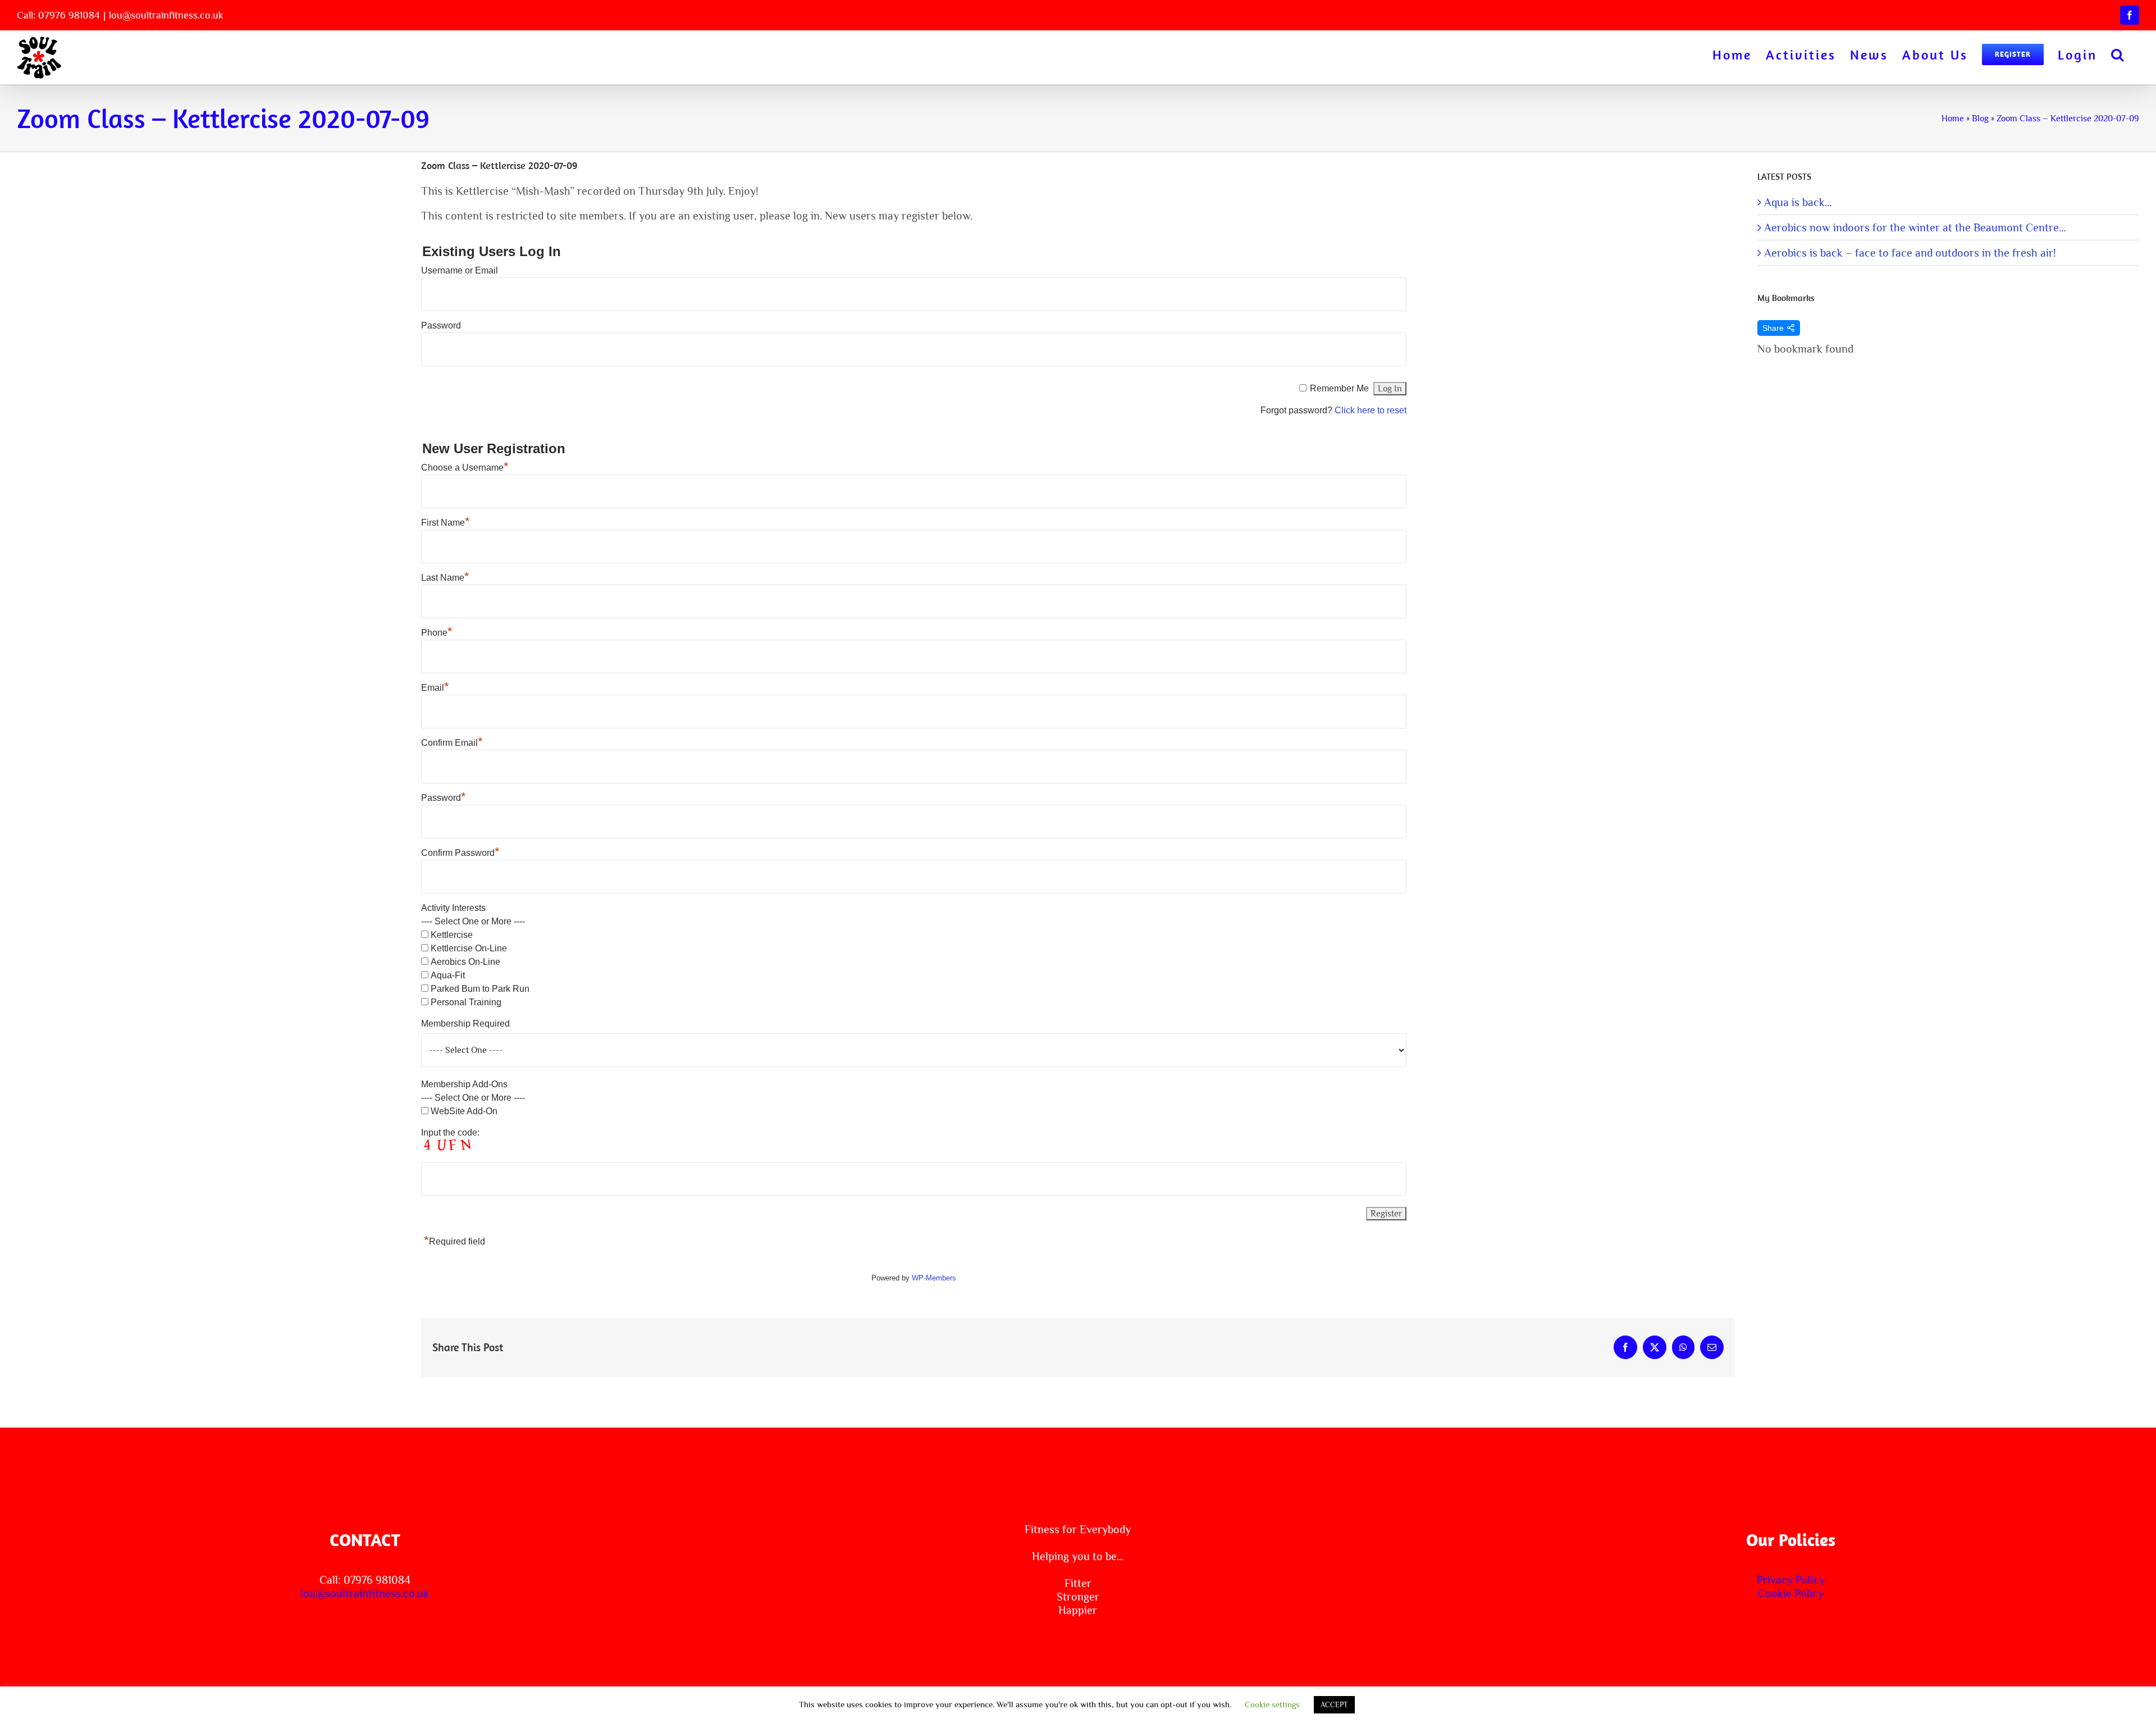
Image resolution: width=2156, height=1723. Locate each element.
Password (441, 325)
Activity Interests (453, 908)
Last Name (445, 578)
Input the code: (450, 1132)
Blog (1980, 118)
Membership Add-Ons (464, 1084)
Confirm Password (460, 853)
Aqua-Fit (448, 975)
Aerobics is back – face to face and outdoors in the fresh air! (1910, 253)
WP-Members (934, 1278)
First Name (446, 523)
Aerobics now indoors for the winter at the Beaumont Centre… (1915, 227)
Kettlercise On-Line (469, 948)
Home (1953, 118)
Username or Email (460, 270)
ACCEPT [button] (1334, 1705)
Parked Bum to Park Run (480, 989)
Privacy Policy (1791, 1580)
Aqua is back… (1798, 202)
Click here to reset (1371, 410)
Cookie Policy (1791, 1593)
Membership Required (465, 1024)
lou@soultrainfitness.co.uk (166, 15)
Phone (437, 633)
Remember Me (1339, 388)
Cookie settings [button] (1272, 1704)
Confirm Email (452, 743)
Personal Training (466, 1002)
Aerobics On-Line (465, 962)
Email (435, 688)
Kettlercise (452, 935)
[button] (2118, 54)
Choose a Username (465, 468)
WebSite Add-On (464, 1111)
